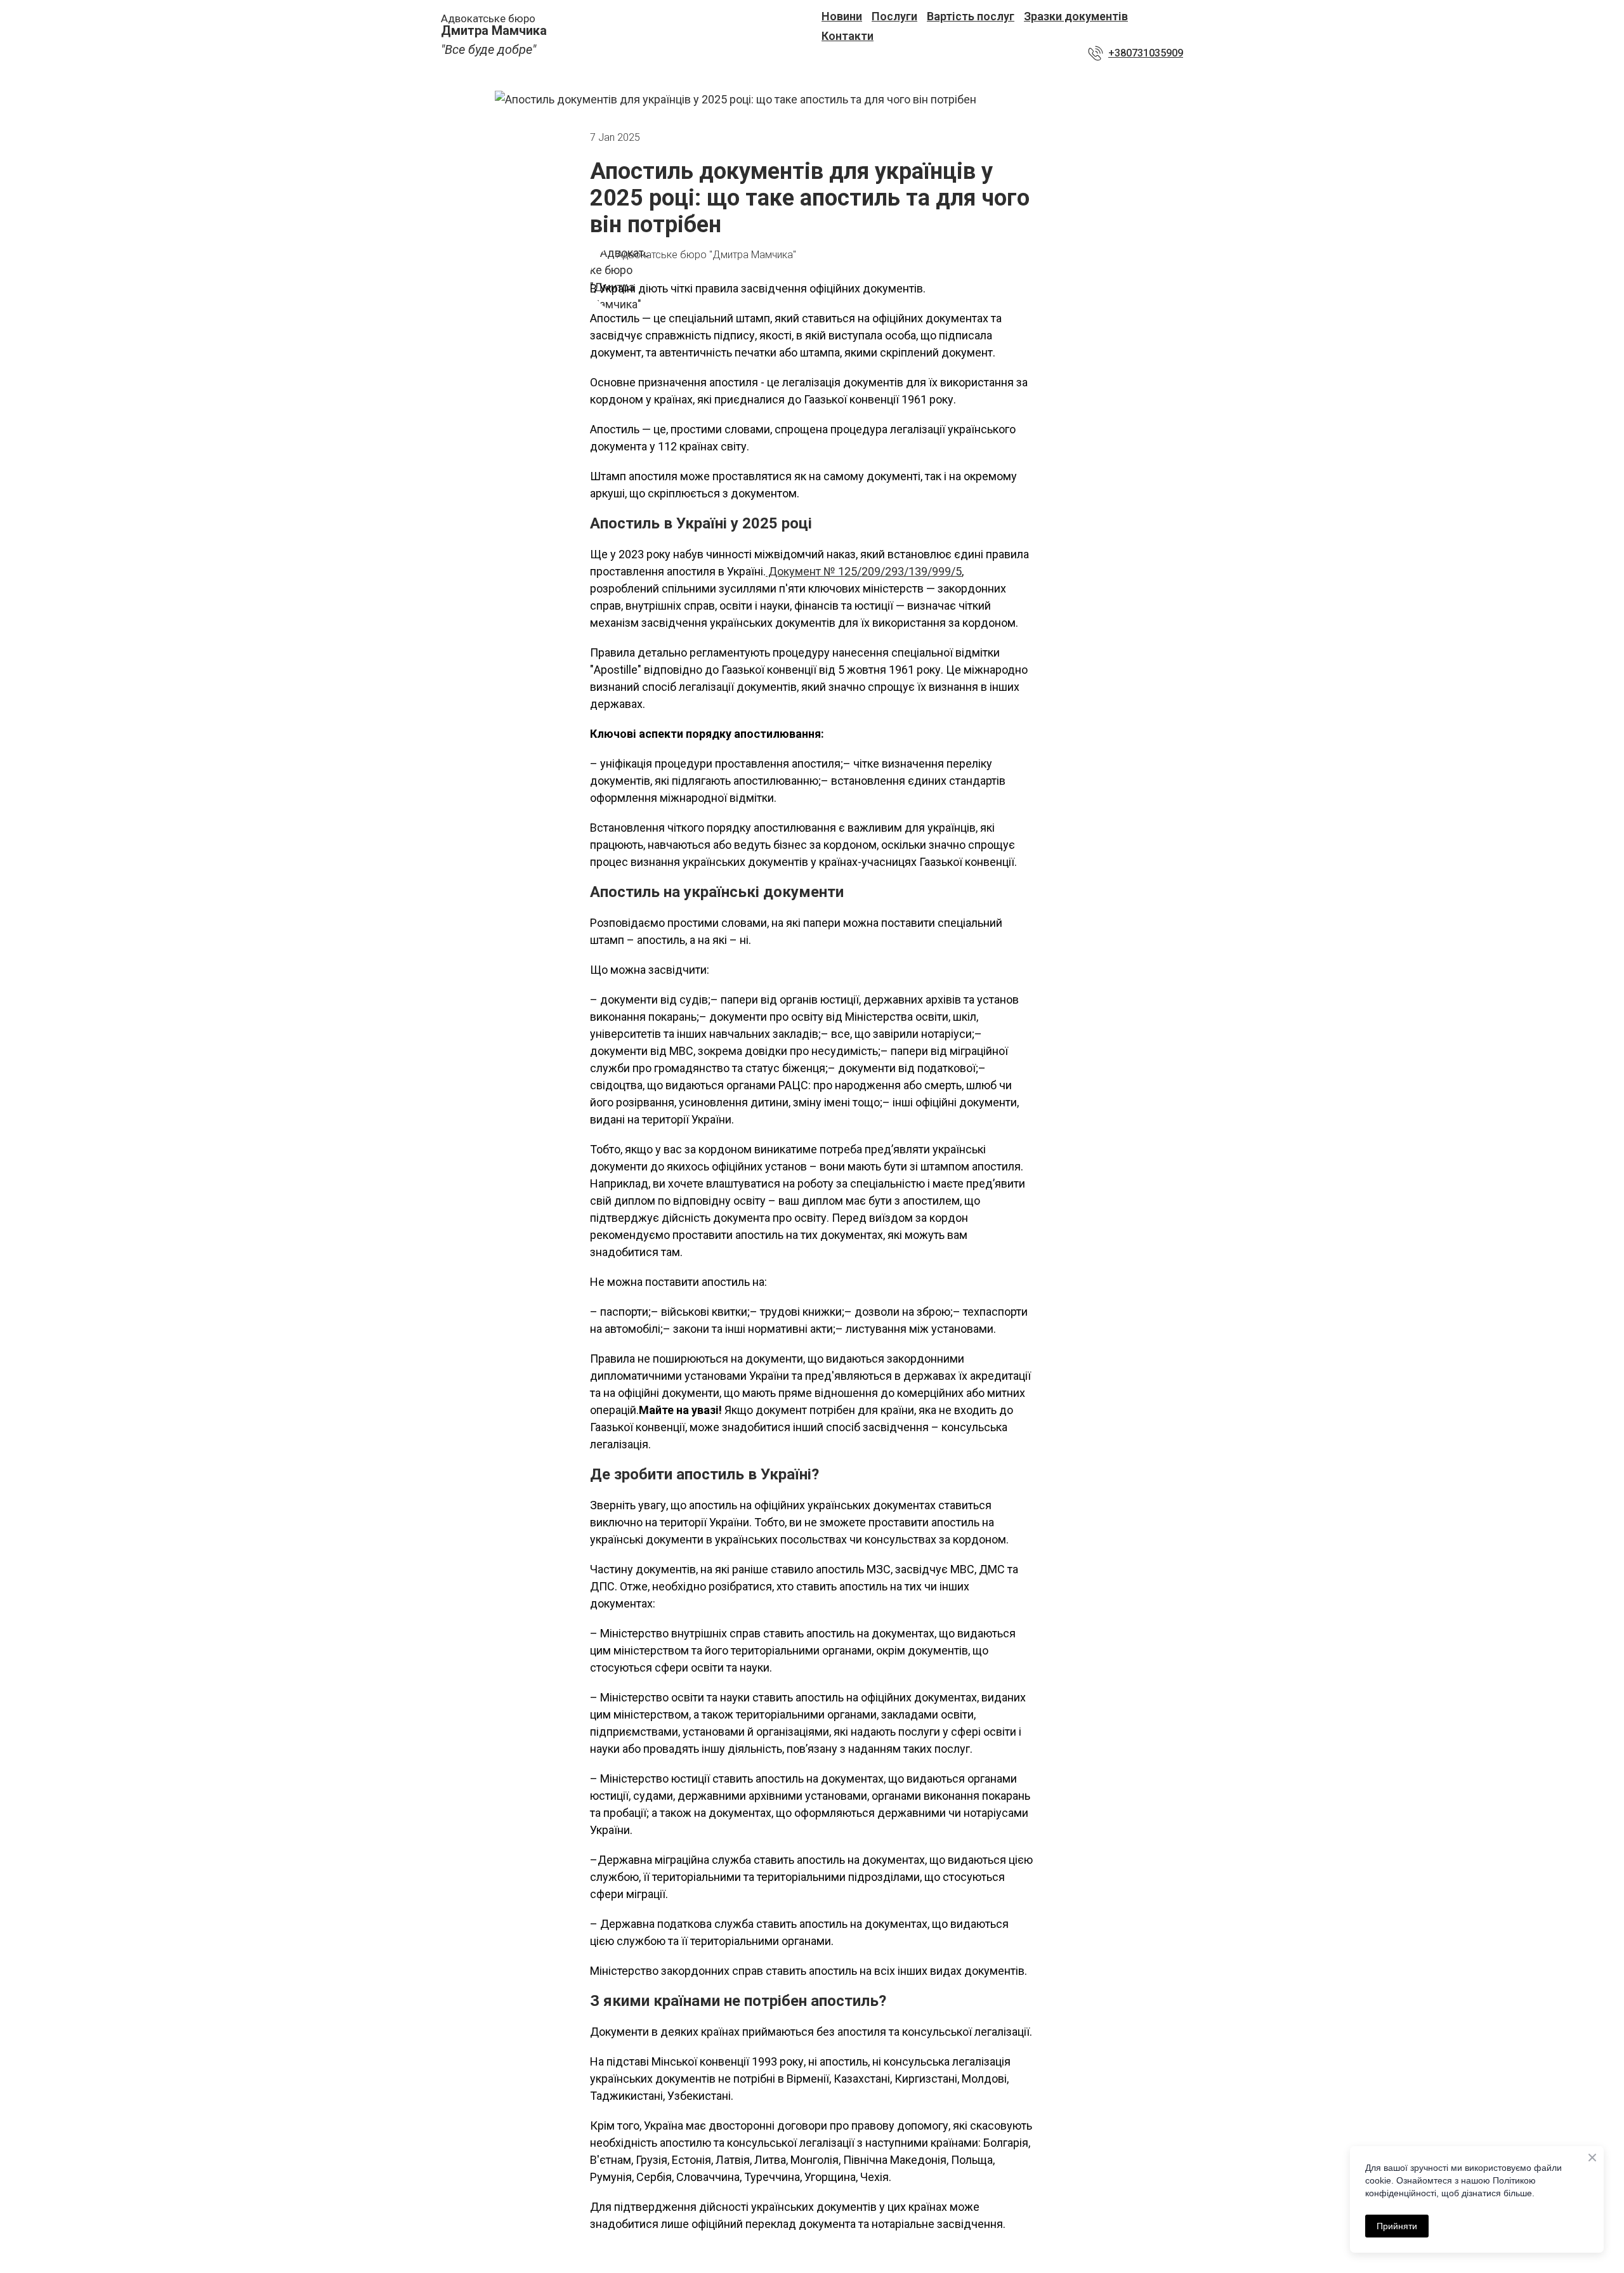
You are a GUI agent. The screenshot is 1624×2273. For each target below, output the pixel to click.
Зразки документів (1076, 16)
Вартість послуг (971, 16)
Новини (842, 16)
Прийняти (1397, 2226)
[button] (1136, 53)
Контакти (848, 36)
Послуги (894, 16)
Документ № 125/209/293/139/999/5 (864, 571)
